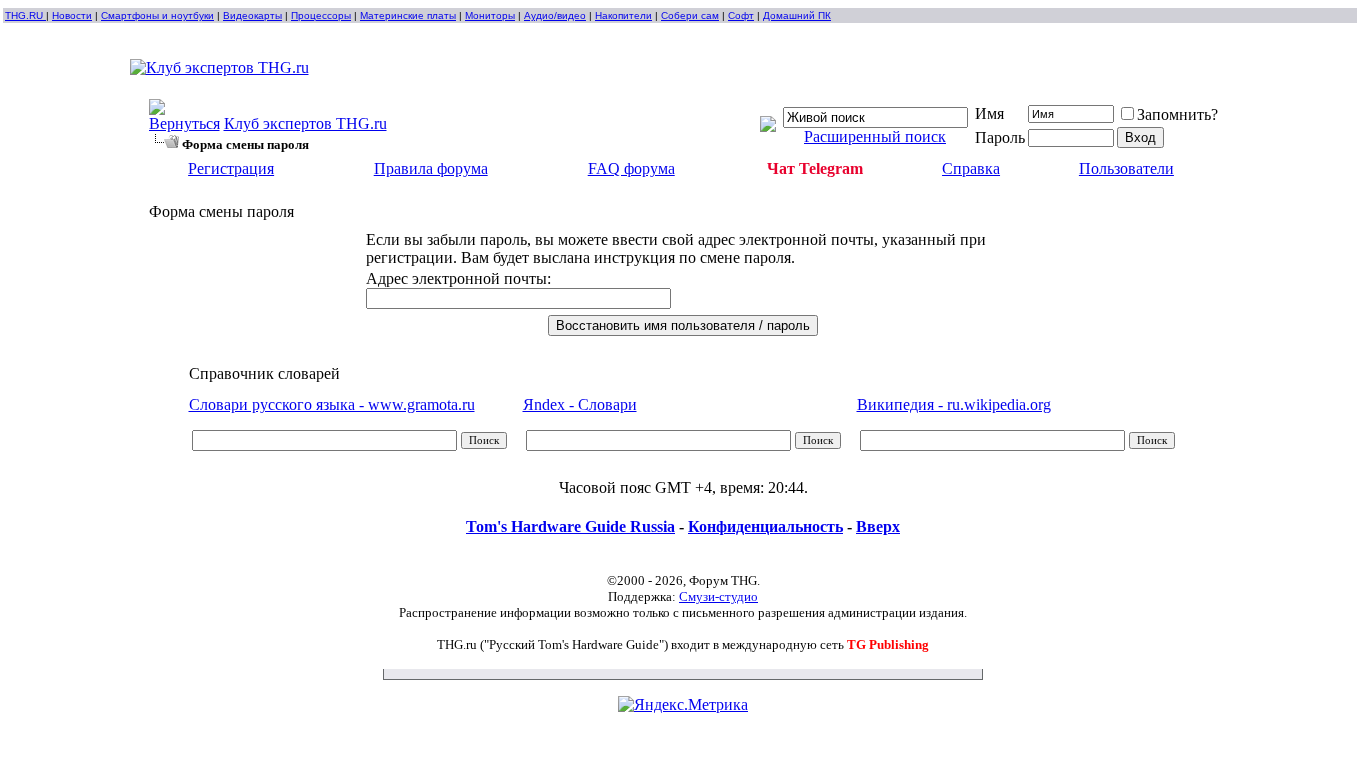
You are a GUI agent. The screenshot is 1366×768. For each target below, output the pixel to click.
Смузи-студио (718, 596)
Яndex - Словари (580, 404)
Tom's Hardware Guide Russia (570, 526)
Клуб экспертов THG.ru (305, 123)
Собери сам (690, 15)
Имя (989, 113)
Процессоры (321, 15)
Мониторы (490, 15)
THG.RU (25, 15)
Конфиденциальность (765, 526)
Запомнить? (1177, 114)
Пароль (1000, 137)
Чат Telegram (815, 168)
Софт (741, 15)
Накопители (623, 15)
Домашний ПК (797, 15)
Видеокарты (252, 15)
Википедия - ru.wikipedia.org (954, 404)
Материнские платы (408, 15)
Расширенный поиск (875, 136)
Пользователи (1126, 168)
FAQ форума (631, 168)
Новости (72, 15)
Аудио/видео (555, 15)
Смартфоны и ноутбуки (157, 15)
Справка (971, 168)
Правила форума (431, 168)
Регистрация (231, 168)
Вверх (878, 526)
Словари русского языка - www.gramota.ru (332, 404)
